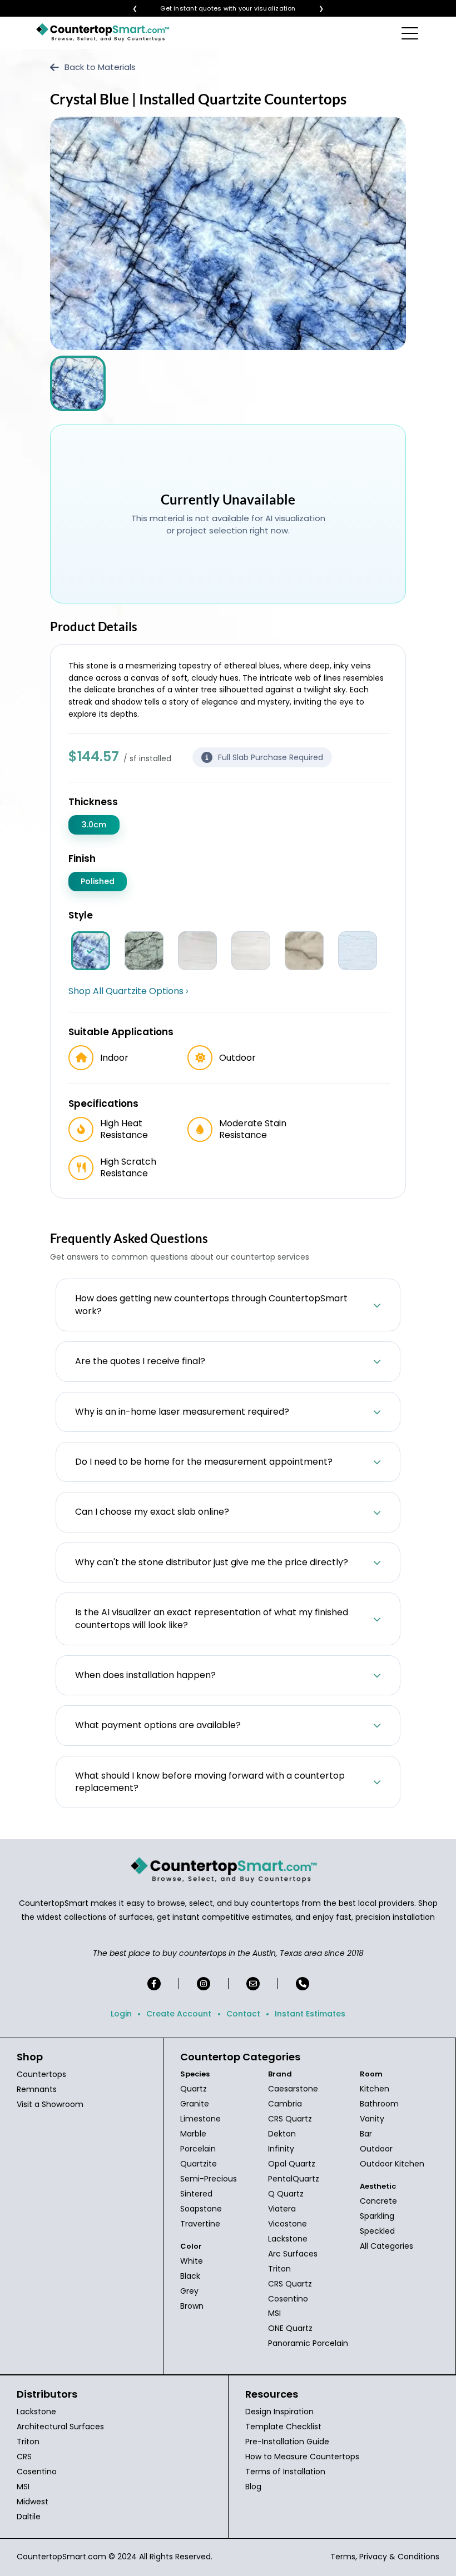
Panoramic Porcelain (308, 2343)
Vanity (372, 2119)
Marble (193, 2134)
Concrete (378, 2201)
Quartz (194, 2089)
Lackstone (288, 2239)
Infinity (281, 2149)
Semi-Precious (209, 2179)
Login (121, 2014)
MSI (274, 2313)
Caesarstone (293, 2089)
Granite (195, 2104)
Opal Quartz (292, 2164)
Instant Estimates (310, 2014)
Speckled (377, 2231)
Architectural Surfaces (60, 2427)
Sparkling (377, 2216)
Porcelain (198, 2149)
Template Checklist (283, 2427)
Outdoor (376, 2149)
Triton (279, 2269)
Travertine (200, 2224)
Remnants (37, 2089)
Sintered (196, 2194)
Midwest (33, 2502)
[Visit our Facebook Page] (154, 1984)
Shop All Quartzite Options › (128, 991)
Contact (243, 2014)
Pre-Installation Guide (287, 2442)
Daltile (29, 2517)
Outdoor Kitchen (392, 2164)
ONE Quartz (290, 2328)
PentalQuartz (294, 2179)
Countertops (41, 2074)
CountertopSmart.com (61, 2557)
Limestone (200, 2119)
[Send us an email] (253, 1984)
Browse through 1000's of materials (218, 9)
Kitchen (375, 2089)
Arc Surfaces (293, 2254)
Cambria (285, 2104)
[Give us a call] (303, 1984)
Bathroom (379, 2104)
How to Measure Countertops (302, 2457)
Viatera (282, 2209)
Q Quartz (286, 2194)
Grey (189, 2291)
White (192, 2261)
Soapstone (201, 2209)
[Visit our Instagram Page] (204, 1984)
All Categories (386, 2246)
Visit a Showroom (50, 2104)
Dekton (282, 2134)
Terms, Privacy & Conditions (385, 2557)
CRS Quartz (290, 2119)
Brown (192, 2306)
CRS (24, 2457)
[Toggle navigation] (411, 33)
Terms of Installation (285, 2472)
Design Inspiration (279, 2412)
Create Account (179, 2014)
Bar (366, 2134)
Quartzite (199, 2164)
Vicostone (288, 2224)
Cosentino (288, 2299)
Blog (253, 2487)
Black (190, 2276)
